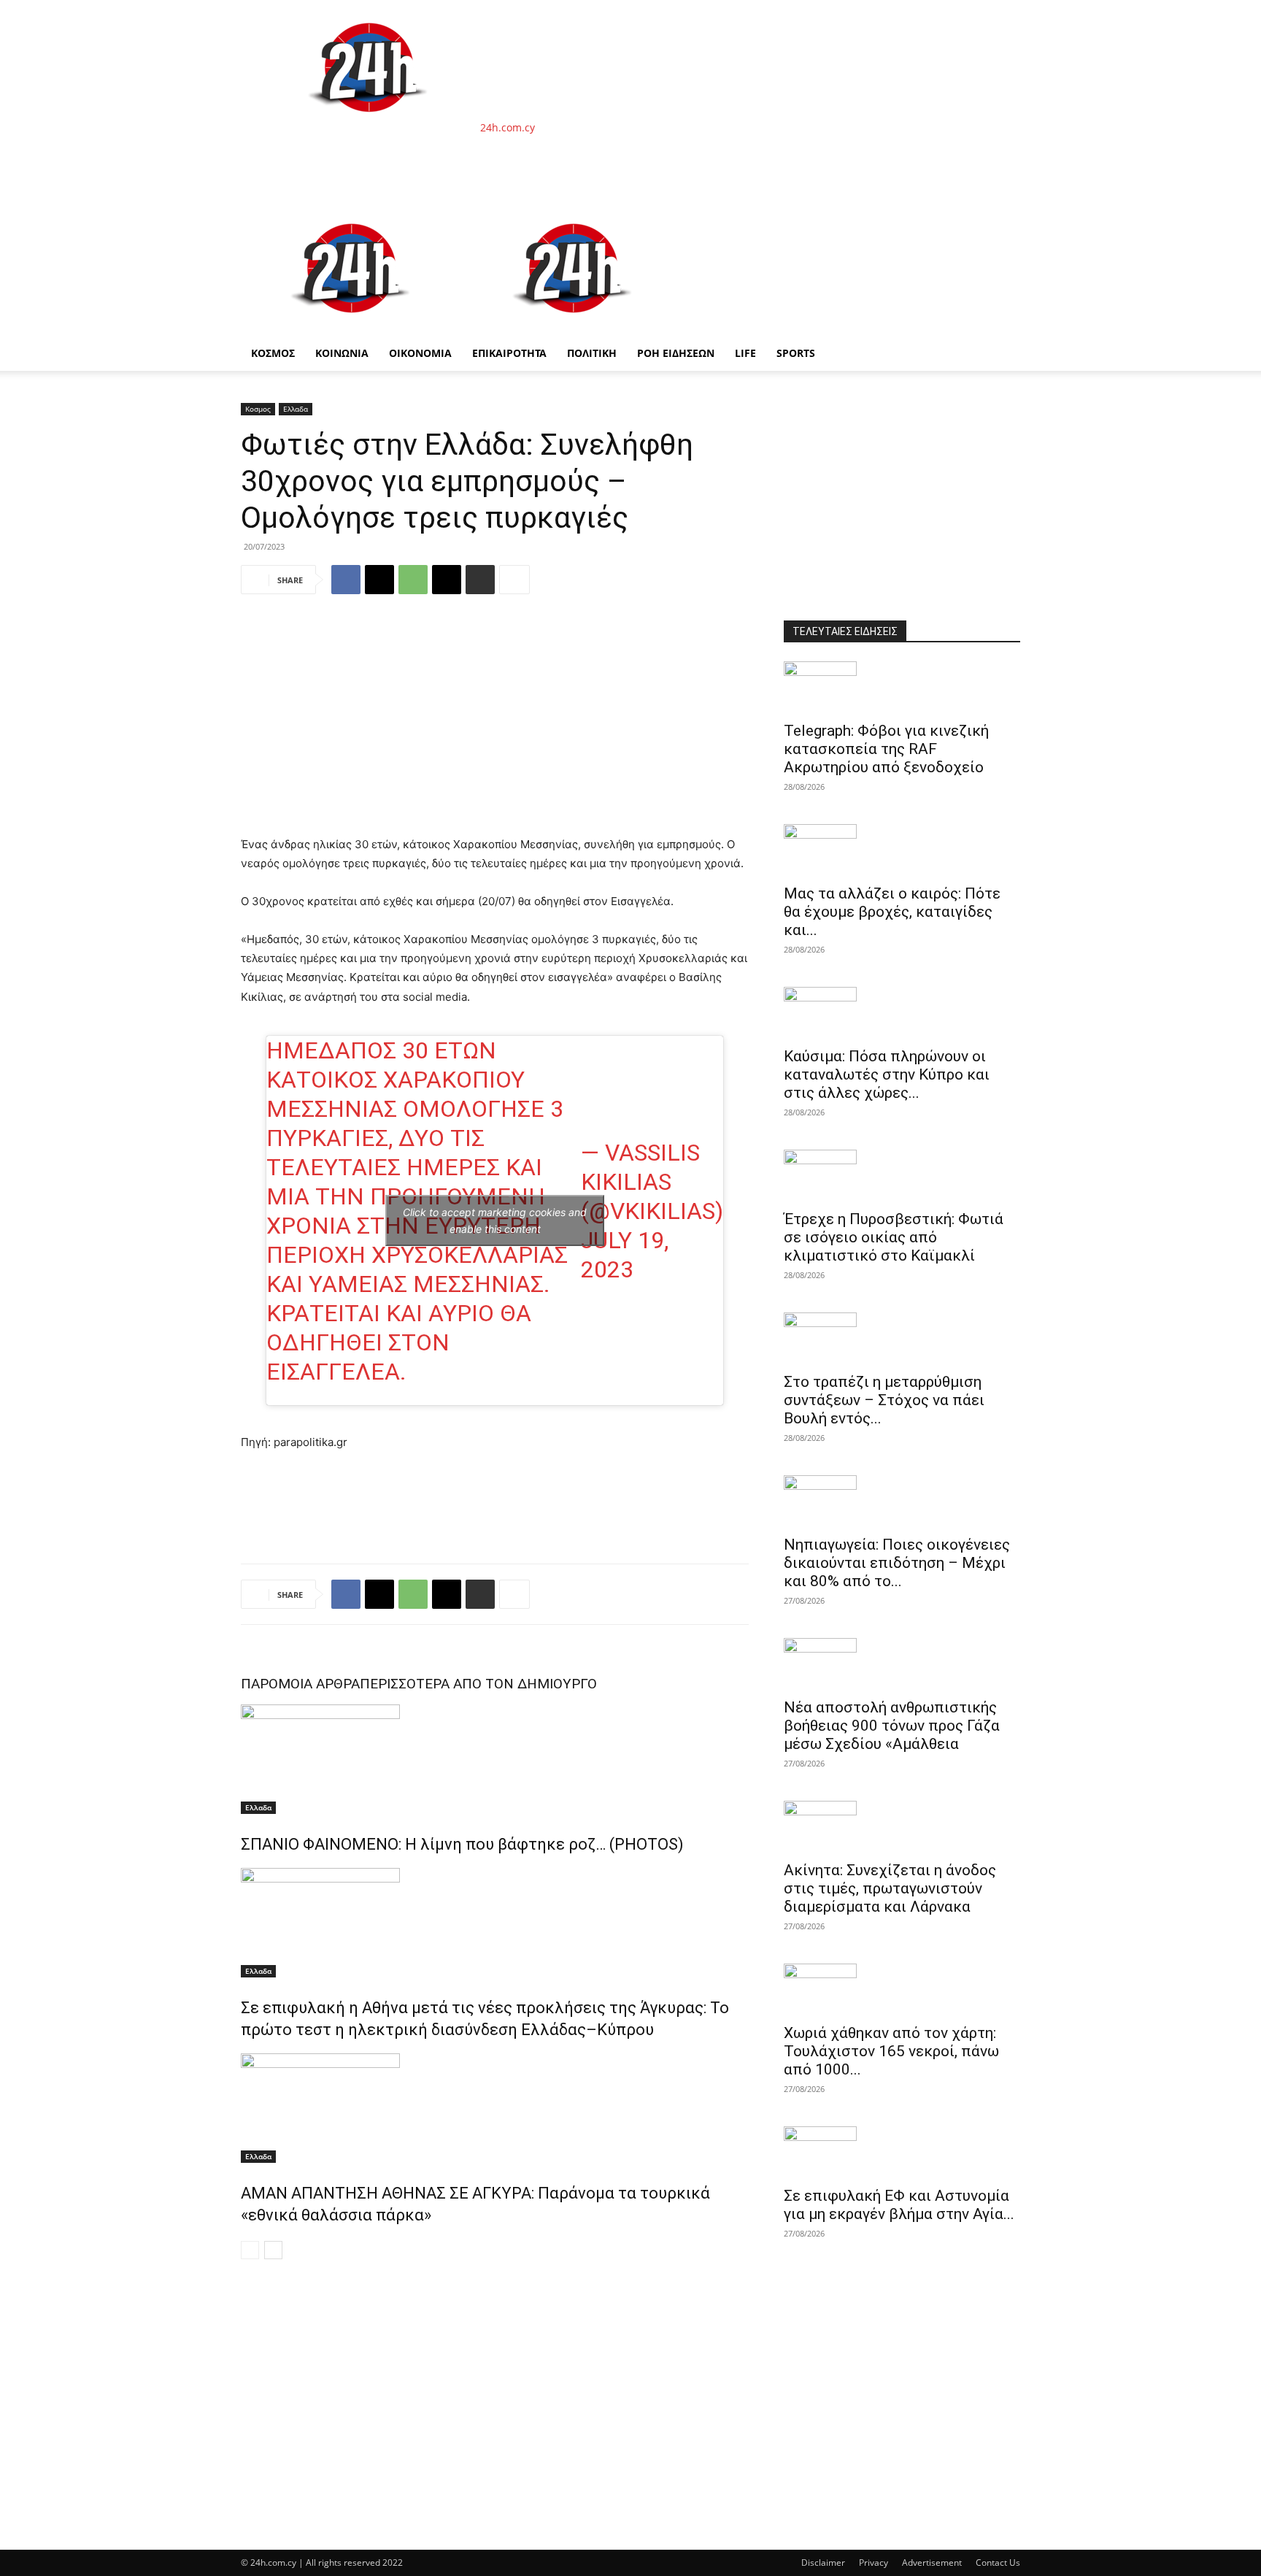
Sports (796, 353)
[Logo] (352, 328)
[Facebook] (346, 580)
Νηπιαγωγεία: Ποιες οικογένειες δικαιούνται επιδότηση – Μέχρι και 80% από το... (897, 1563)
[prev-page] (250, 2250)
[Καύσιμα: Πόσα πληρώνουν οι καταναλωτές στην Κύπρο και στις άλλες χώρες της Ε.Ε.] (902, 1012)
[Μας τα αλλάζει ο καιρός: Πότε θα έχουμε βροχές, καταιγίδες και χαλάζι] (902, 850)
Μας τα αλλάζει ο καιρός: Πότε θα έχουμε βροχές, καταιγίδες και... (892, 912)
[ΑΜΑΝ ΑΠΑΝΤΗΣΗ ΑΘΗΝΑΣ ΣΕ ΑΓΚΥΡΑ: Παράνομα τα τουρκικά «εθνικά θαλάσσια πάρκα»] (495, 2108)
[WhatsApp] (413, 580)
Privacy (874, 2562)
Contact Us (998, 2562)
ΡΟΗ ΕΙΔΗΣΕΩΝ (676, 353)
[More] (514, 580)
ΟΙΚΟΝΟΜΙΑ (420, 353)
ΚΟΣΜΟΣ (273, 353)
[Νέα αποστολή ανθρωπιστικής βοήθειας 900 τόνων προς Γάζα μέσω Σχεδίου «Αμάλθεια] (902, 1664)
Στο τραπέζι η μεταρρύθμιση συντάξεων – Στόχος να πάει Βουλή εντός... (884, 1400)
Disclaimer (823, 2562)
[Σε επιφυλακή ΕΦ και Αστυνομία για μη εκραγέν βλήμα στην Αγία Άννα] (902, 2152)
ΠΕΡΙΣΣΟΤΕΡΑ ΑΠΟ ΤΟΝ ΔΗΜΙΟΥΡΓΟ (478, 1684)
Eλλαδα (296, 409)
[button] (1003, 219)
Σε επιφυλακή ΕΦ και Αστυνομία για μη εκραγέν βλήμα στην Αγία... (899, 2205)
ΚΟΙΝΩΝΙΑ (342, 353)
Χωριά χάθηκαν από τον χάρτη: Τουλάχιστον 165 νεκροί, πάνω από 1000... (891, 2051)
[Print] (480, 580)
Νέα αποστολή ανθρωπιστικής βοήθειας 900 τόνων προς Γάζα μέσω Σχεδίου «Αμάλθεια (892, 1726)
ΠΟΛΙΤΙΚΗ (592, 353)
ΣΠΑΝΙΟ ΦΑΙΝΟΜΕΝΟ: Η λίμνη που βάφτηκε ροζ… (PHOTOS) (462, 1844)
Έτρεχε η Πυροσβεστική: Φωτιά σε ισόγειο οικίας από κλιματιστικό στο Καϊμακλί (894, 1237)
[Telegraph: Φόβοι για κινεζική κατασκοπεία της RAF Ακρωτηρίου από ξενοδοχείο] (902, 687)
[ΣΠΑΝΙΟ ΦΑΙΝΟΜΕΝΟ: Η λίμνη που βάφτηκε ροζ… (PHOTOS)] (495, 1759)
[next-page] (273, 2250)
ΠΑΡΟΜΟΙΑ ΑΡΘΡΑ (300, 1684)
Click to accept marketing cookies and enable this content (495, 1220)
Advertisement (932, 2562)
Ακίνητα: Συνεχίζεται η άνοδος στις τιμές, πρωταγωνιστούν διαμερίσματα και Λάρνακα (890, 1888)
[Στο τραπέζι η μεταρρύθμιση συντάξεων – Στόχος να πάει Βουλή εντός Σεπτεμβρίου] (902, 1338)
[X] (379, 580)
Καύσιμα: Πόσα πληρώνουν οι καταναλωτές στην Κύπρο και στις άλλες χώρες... (887, 1074)
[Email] (447, 580)
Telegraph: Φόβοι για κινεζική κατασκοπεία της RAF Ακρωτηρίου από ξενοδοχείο (886, 749)
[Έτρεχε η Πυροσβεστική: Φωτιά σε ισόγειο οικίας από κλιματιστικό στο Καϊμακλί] (902, 1175)
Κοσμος (258, 409)
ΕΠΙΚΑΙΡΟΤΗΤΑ (509, 353)
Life (745, 353)
